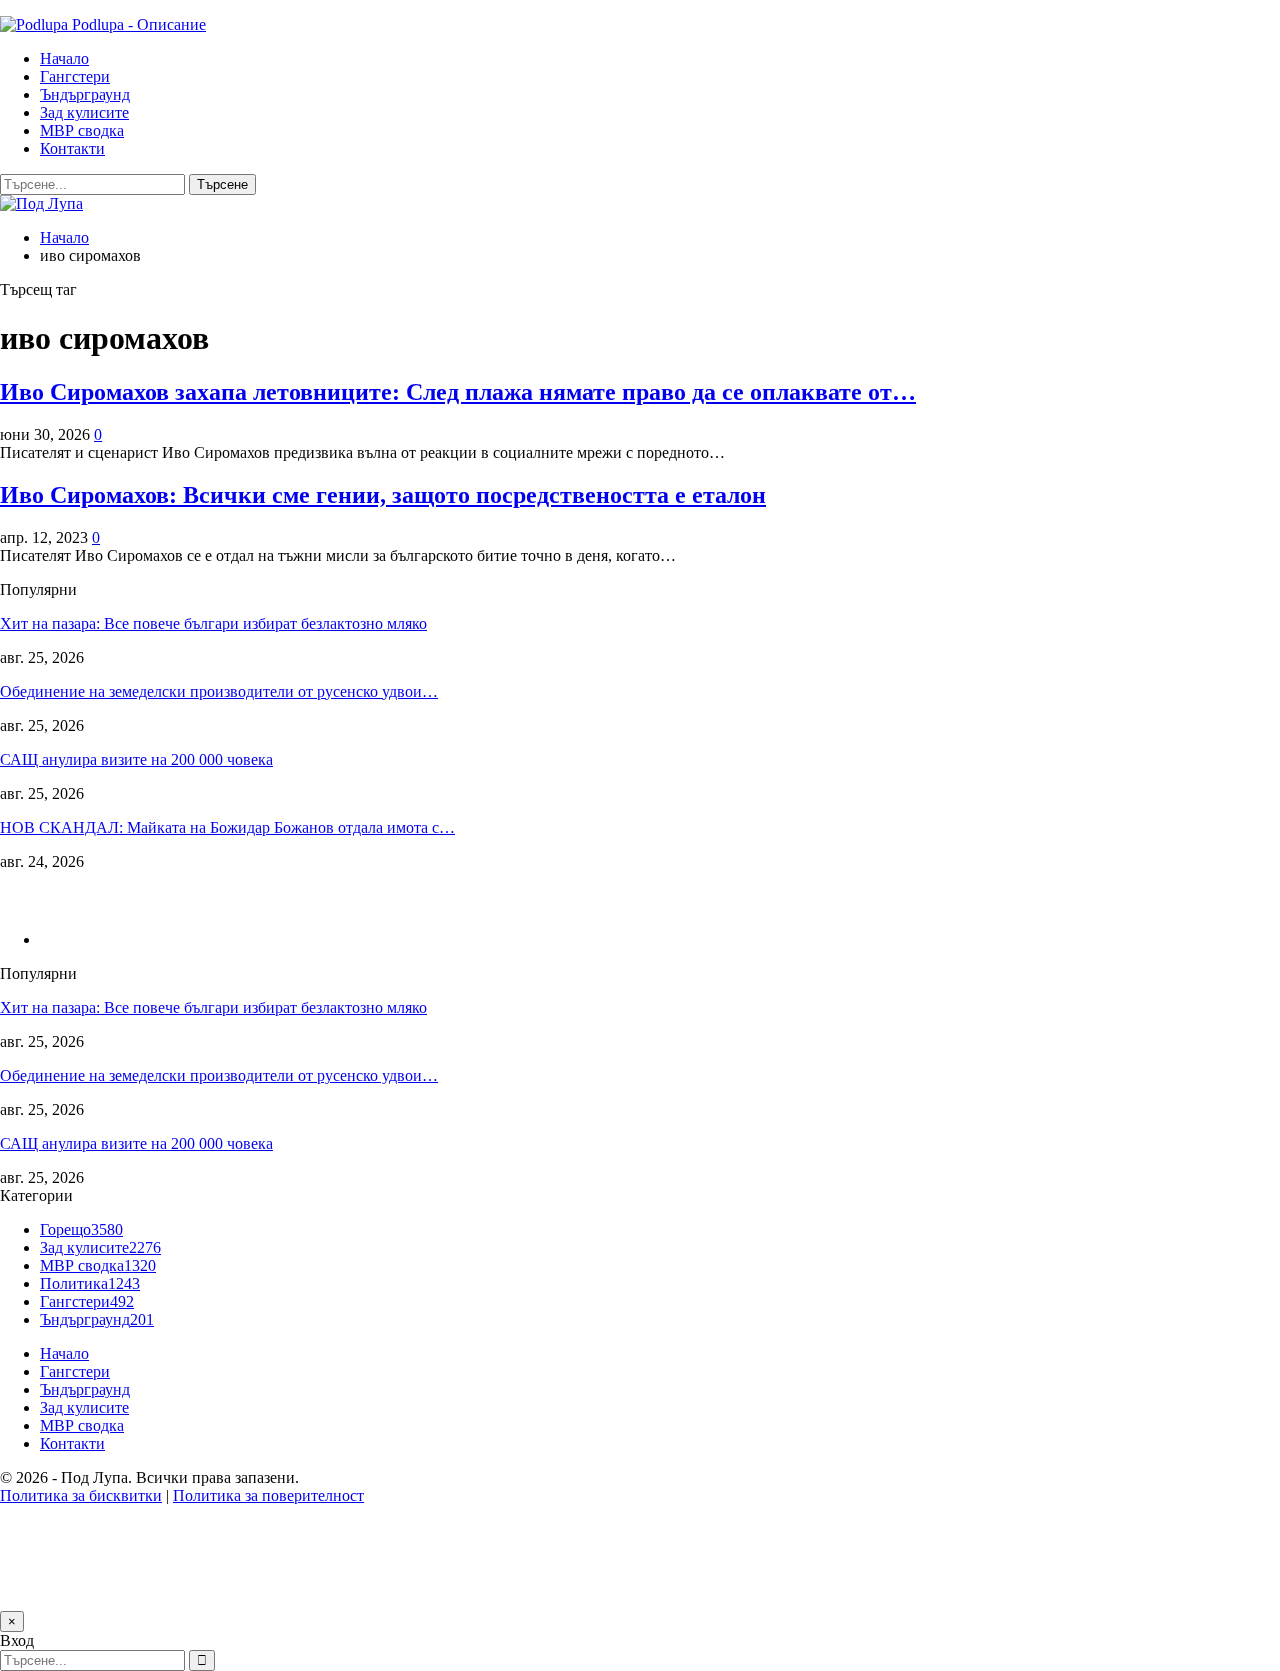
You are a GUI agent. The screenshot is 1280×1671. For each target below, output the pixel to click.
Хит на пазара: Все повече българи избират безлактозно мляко (213, 623)
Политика (90, 1283)
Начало (64, 58)
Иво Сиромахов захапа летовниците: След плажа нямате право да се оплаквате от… (458, 392)
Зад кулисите (84, 112)
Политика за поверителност (268, 1495)
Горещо (81, 1229)
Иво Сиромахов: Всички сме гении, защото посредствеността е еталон (383, 495)
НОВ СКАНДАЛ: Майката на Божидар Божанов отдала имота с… (227, 827)
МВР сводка (82, 130)
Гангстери (75, 76)
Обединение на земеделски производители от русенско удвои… (219, 691)
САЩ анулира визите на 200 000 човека (136, 759)
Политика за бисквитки (81, 1495)
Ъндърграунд (85, 94)
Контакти (72, 148)
